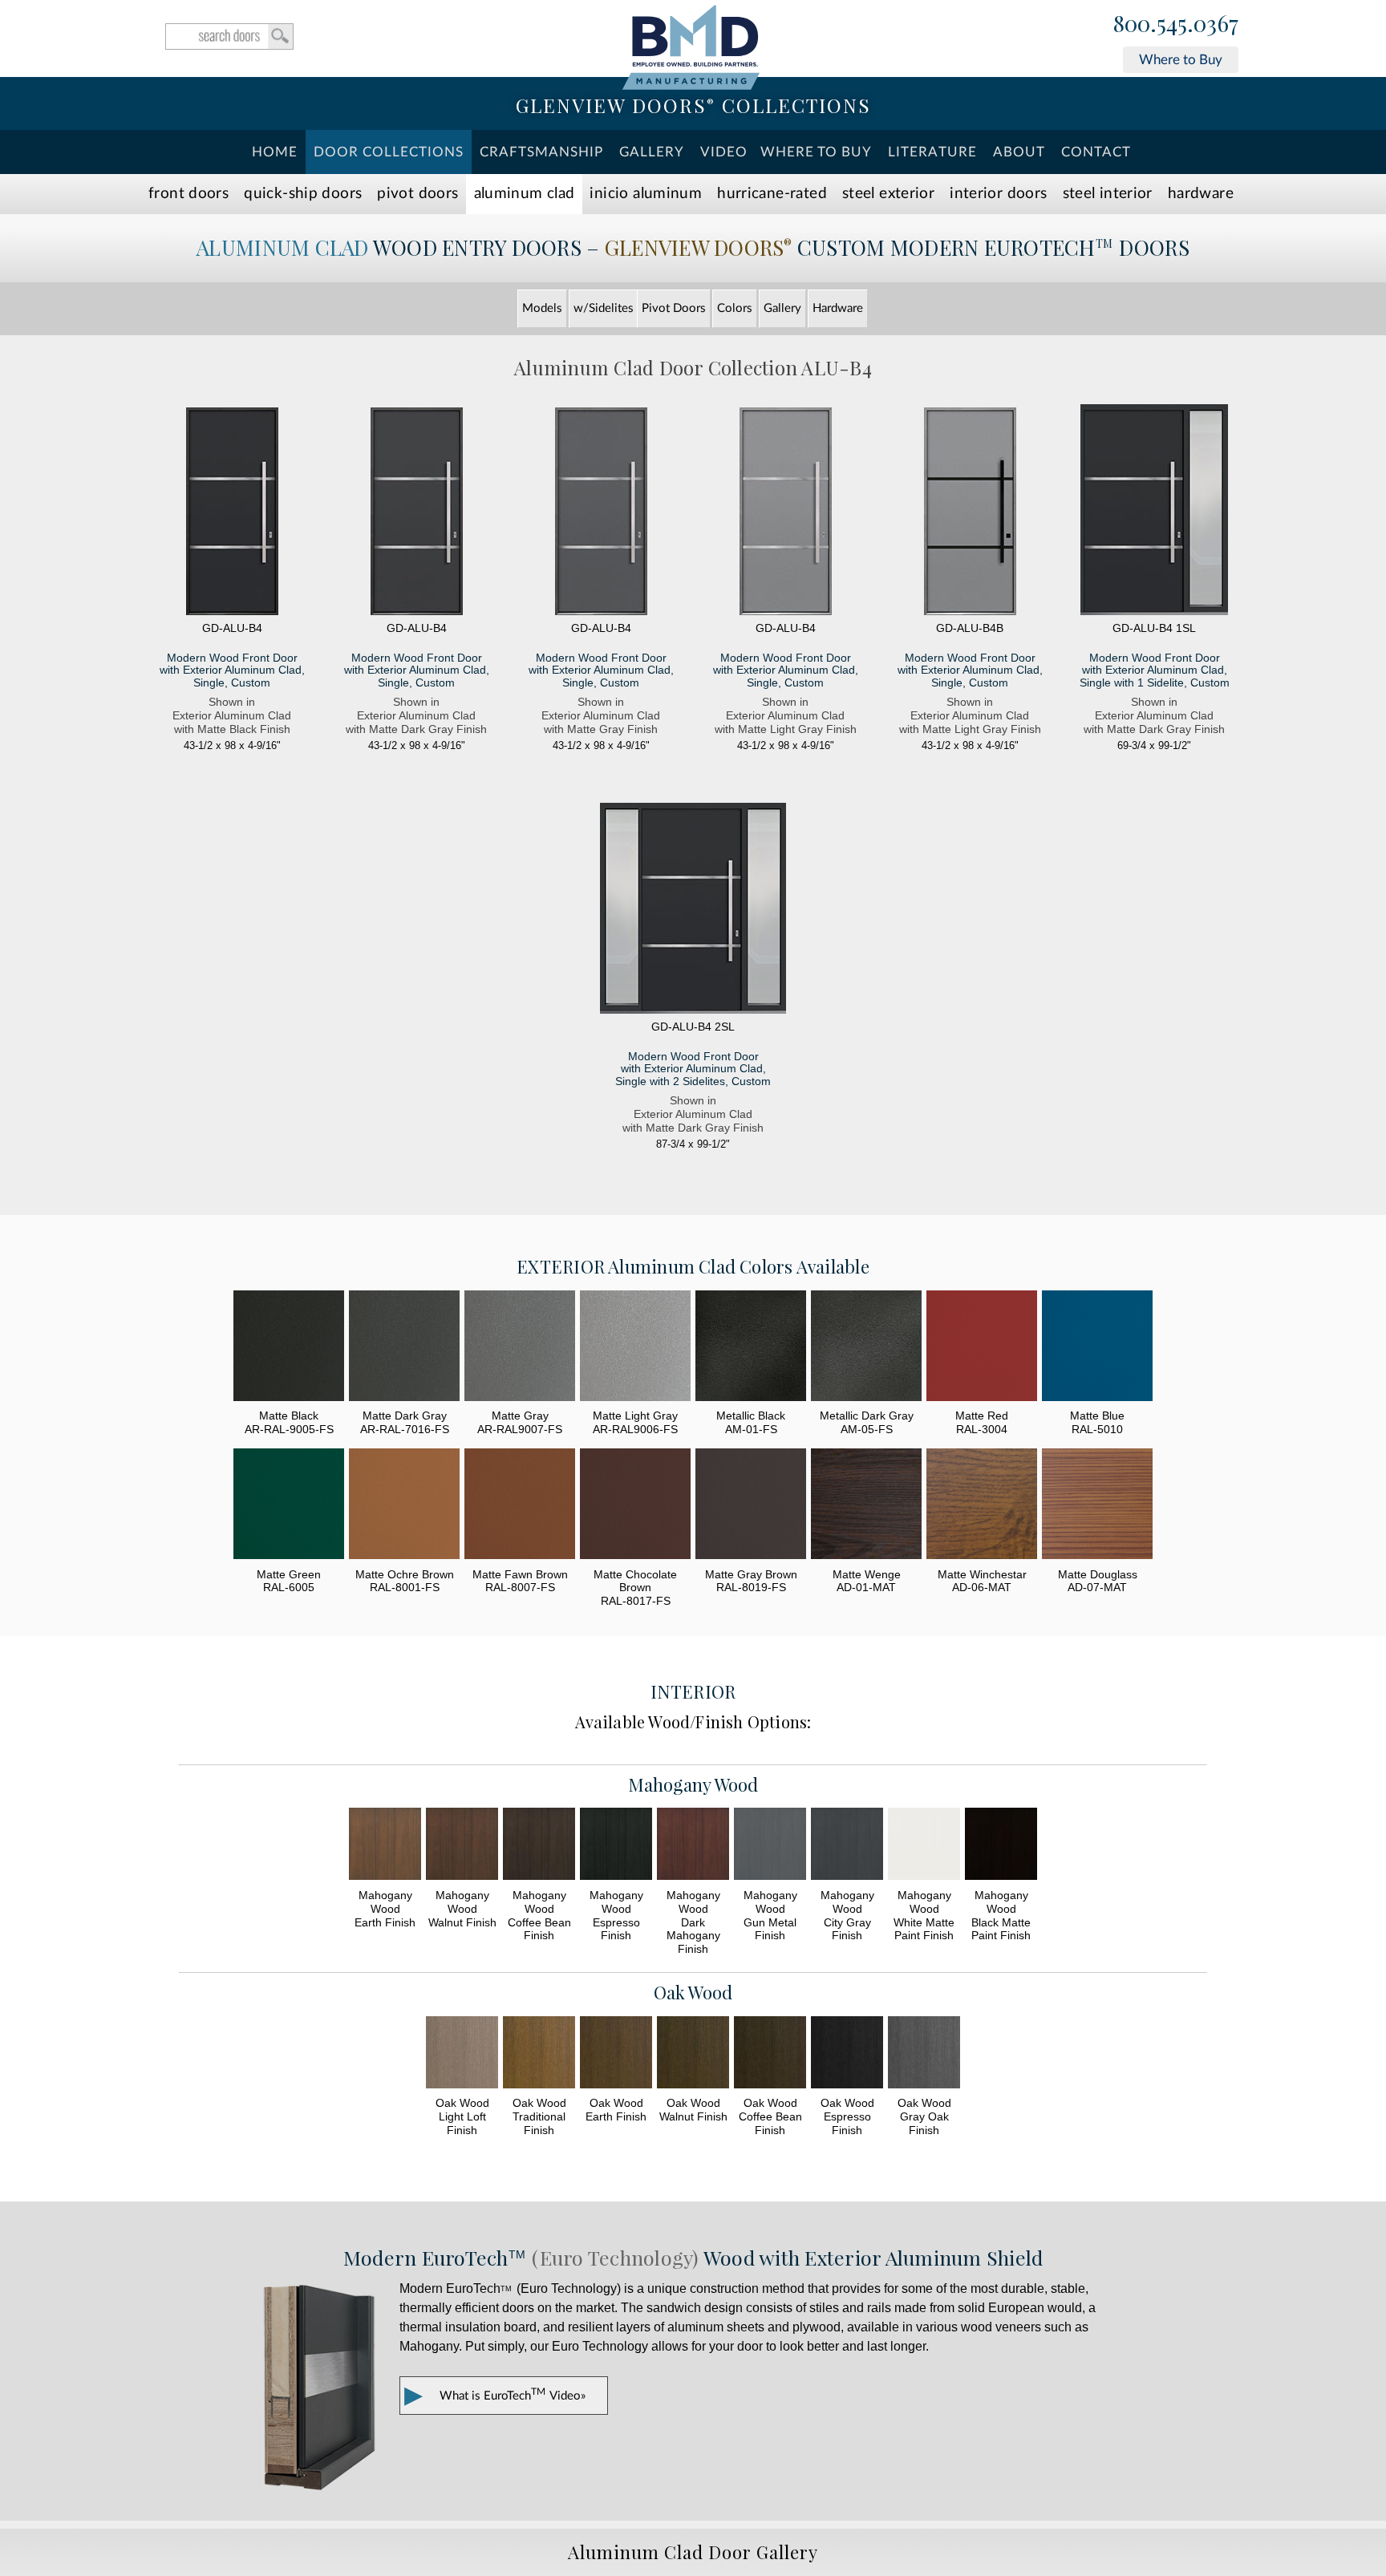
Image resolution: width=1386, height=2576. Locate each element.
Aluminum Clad (525, 194)
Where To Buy (816, 152)
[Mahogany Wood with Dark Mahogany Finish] (693, 1846)
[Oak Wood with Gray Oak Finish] (924, 2054)
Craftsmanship (541, 152)
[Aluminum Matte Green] (289, 1506)
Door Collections (389, 152)
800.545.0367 (1176, 24)
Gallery (652, 152)
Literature (932, 152)
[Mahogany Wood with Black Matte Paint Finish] (1001, 1846)
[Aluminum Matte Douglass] (1097, 1506)
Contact (1096, 152)
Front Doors (188, 194)
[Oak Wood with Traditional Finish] (539, 2054)
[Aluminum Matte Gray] (520, 1348)
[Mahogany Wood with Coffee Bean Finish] (539, 1846)
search (229, 36)
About (1019, 152)
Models (542, 308)
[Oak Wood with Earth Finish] (616, 2054)
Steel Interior (1108, 194)
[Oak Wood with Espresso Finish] (847, 2054)
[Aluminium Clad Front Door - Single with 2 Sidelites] (693, 910)
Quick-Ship (303, 194)
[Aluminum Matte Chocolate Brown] (635, 1506)
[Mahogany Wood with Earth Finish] (385, 1846)
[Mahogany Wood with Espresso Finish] (616, 1846)
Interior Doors (998, 194)
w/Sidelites (604, 308)
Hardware (1201, 194)
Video (724, 152)
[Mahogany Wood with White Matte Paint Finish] (924, 1846)
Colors (735, 308)
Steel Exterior (888, 194)
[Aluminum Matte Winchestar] (982, 1506)
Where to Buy (1181, 60)
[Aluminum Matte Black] (289, 1348)
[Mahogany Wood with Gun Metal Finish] (770, 1846)
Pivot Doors (417, 194)
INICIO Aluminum (646, 194)
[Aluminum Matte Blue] (1097, 1348)
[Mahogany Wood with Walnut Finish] (462, 1846)
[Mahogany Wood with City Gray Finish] (847, 1846)
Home (275, 152)
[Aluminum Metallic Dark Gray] (866, 1348)
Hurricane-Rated (772, 194)
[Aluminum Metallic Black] (751, 1348)
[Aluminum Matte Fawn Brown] (520, 1506)
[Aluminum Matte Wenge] (866, 1506)
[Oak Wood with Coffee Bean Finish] (770, 2054)
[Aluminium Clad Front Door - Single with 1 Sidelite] (1154, 511)
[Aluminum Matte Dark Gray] (404, 1348)
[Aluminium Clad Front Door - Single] (232, 513)
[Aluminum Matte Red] (982, 1348)
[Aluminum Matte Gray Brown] (751, 1506)
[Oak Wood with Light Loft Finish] (462, 2054)
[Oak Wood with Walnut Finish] (693, 2054)
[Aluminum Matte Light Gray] (635, 1348)
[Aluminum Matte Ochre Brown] (404, 1506)
